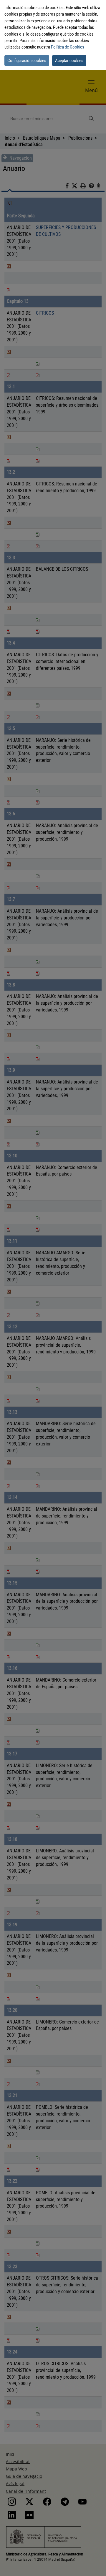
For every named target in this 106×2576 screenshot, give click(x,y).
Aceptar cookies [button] (69, 61)
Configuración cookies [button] (27, 61)
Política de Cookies (68, 47)
